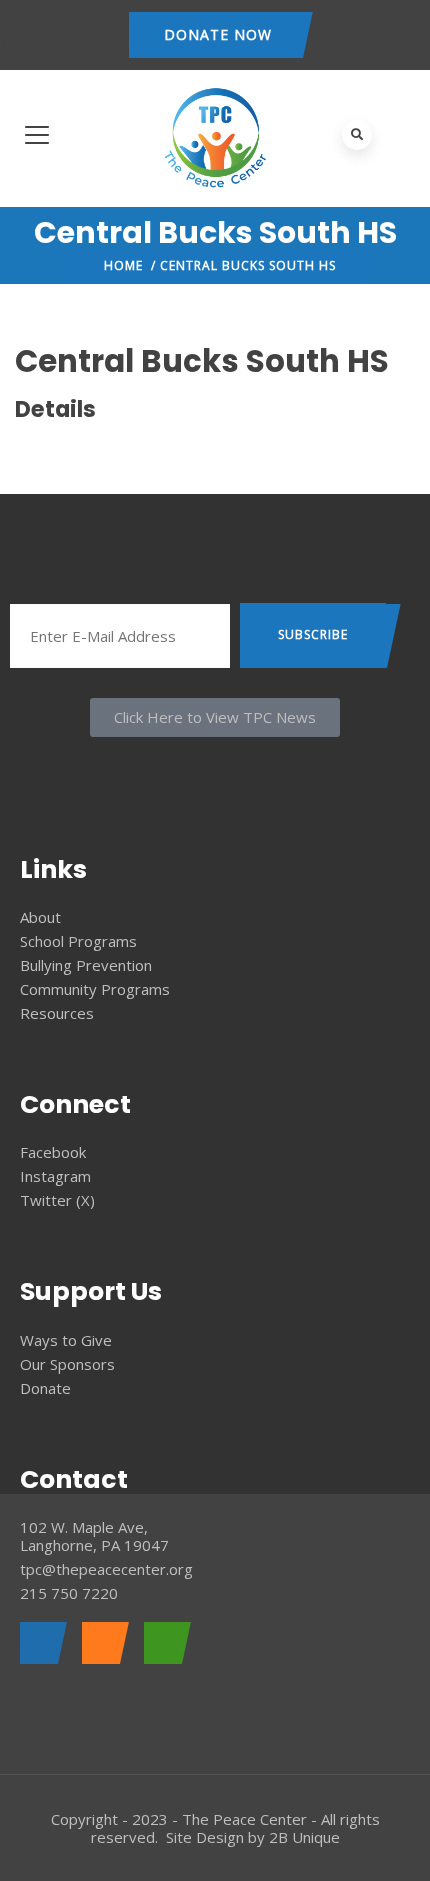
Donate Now (218, 34)
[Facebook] (38, 1643)
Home (123, 265)
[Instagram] (162, 1643)
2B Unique (304, 1837)
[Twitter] (100, 1643)
